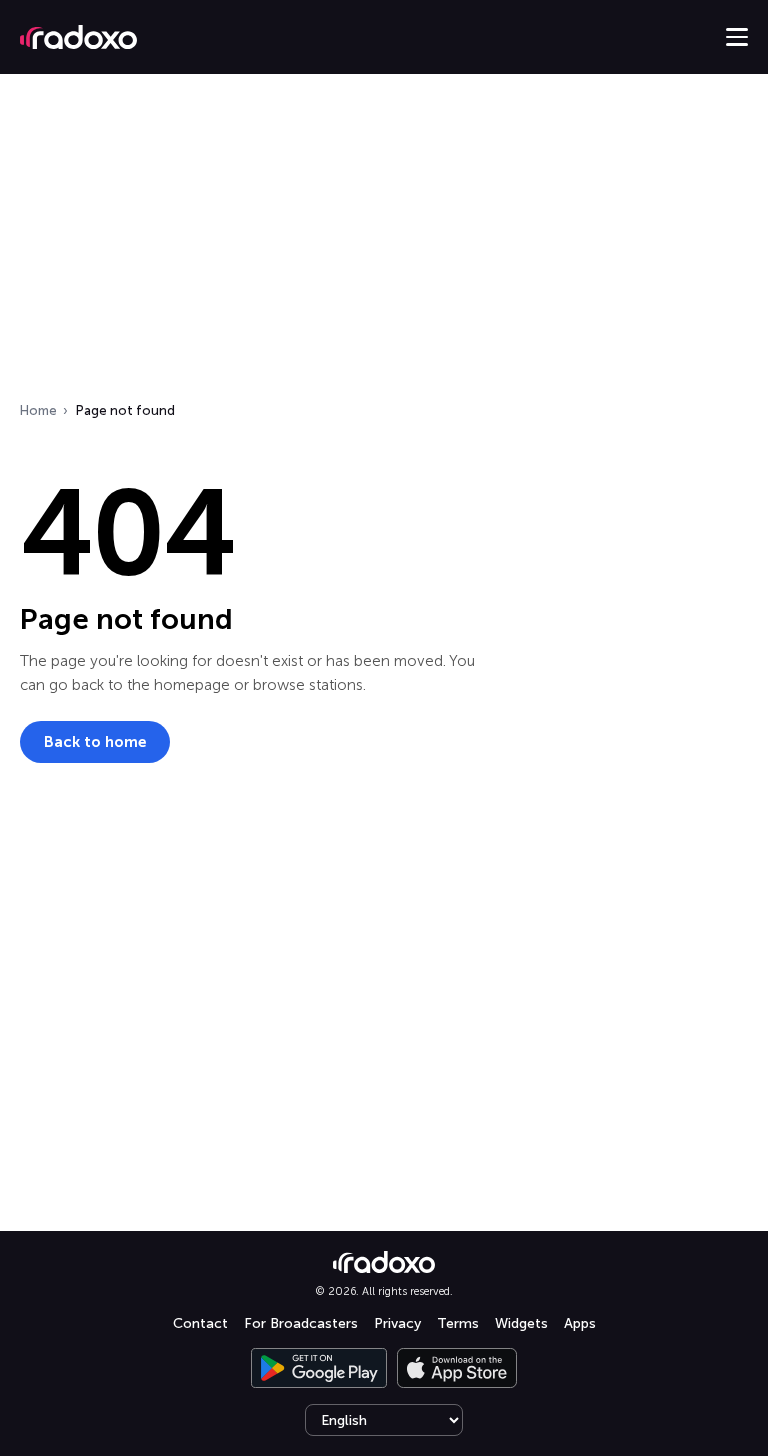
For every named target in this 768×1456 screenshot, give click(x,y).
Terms (458, 1323)
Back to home (95, 742)
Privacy (397, 1323)
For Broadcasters (301, 1323)
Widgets (521, 1323)
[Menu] (737, 37)
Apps (580, 1323)
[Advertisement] (384, 244)
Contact (200, 1323)
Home (38, 410)
